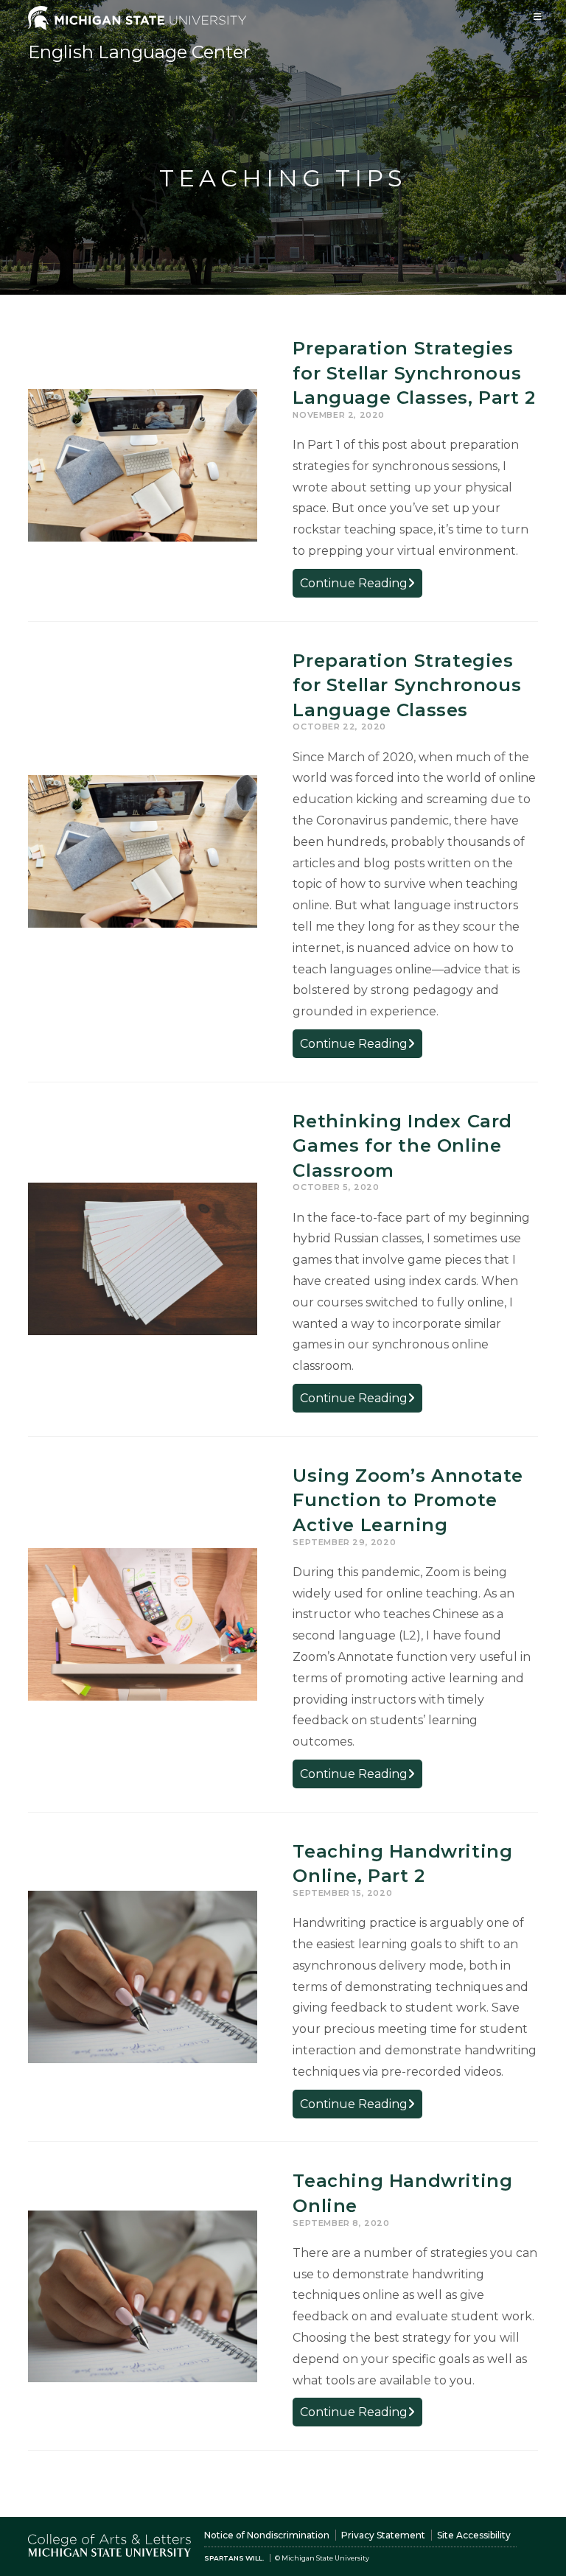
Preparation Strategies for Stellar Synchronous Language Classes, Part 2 (414, 373)
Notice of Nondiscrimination (267, 2535)
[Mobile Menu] (538, 17)
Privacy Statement (383, 2535)
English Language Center (139, 52)
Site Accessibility (474, 2535)
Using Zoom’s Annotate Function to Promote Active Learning (408, 1500)
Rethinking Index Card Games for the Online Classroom (402, 1146)
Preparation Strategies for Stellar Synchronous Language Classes (407, 685)
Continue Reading (361, 586)
